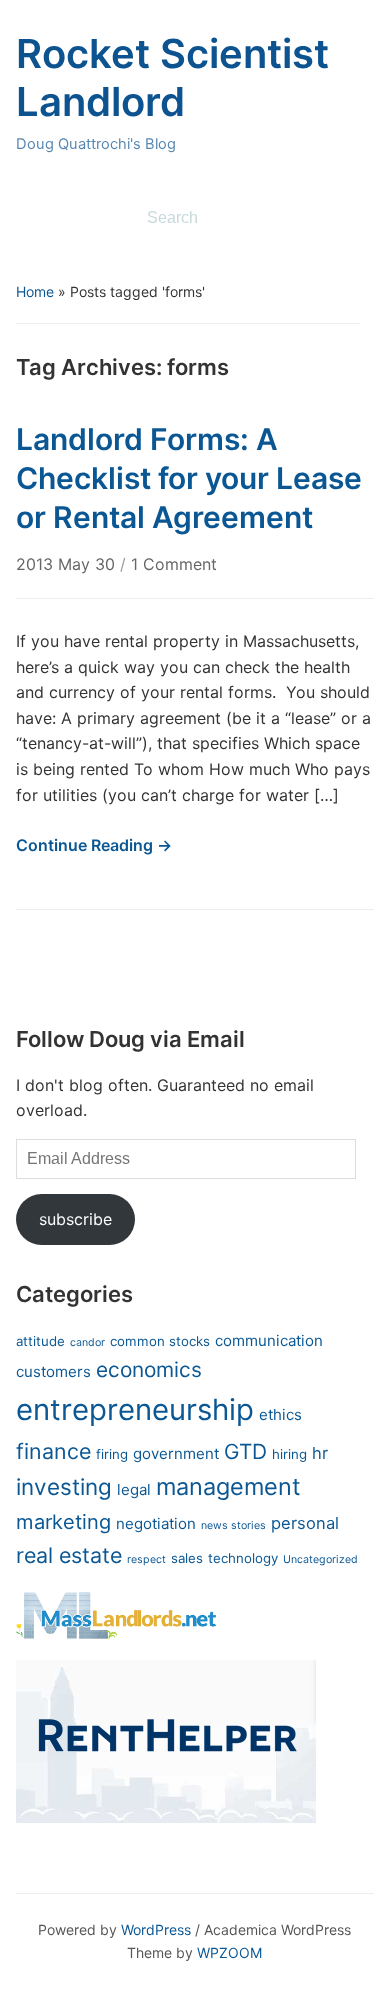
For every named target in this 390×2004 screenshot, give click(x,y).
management (228, 1486)
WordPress (156, 1929)
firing (112, 1454)
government (176, 1453)
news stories (233, 1525)
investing (64, 1486)
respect (146, 1559)
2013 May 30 (68, 564)
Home (35, 291)
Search (349, 218)
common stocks (160, 1341)
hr (320, 1453)
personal (305, 1523)
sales (187, 1558)
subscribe (75, 1219)
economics (149, 1369)
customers (53, 1371)
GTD (245, 1451)
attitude (40, 1341)
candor (87, 1342)
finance (53, 1451)
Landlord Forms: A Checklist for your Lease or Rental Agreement (189, 478)
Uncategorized (320, 1559)
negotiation (156, 1523)
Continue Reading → (94, 845)
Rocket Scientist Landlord (172, 77)
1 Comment (174, 564)
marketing (63, 1521)
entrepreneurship (135, 1409)
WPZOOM (229, 1952)
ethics (280, 1414)
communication (269, 1340)
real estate (69, 1555)
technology (243, 1558)
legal (134, 1489)
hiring (289, 1454)
